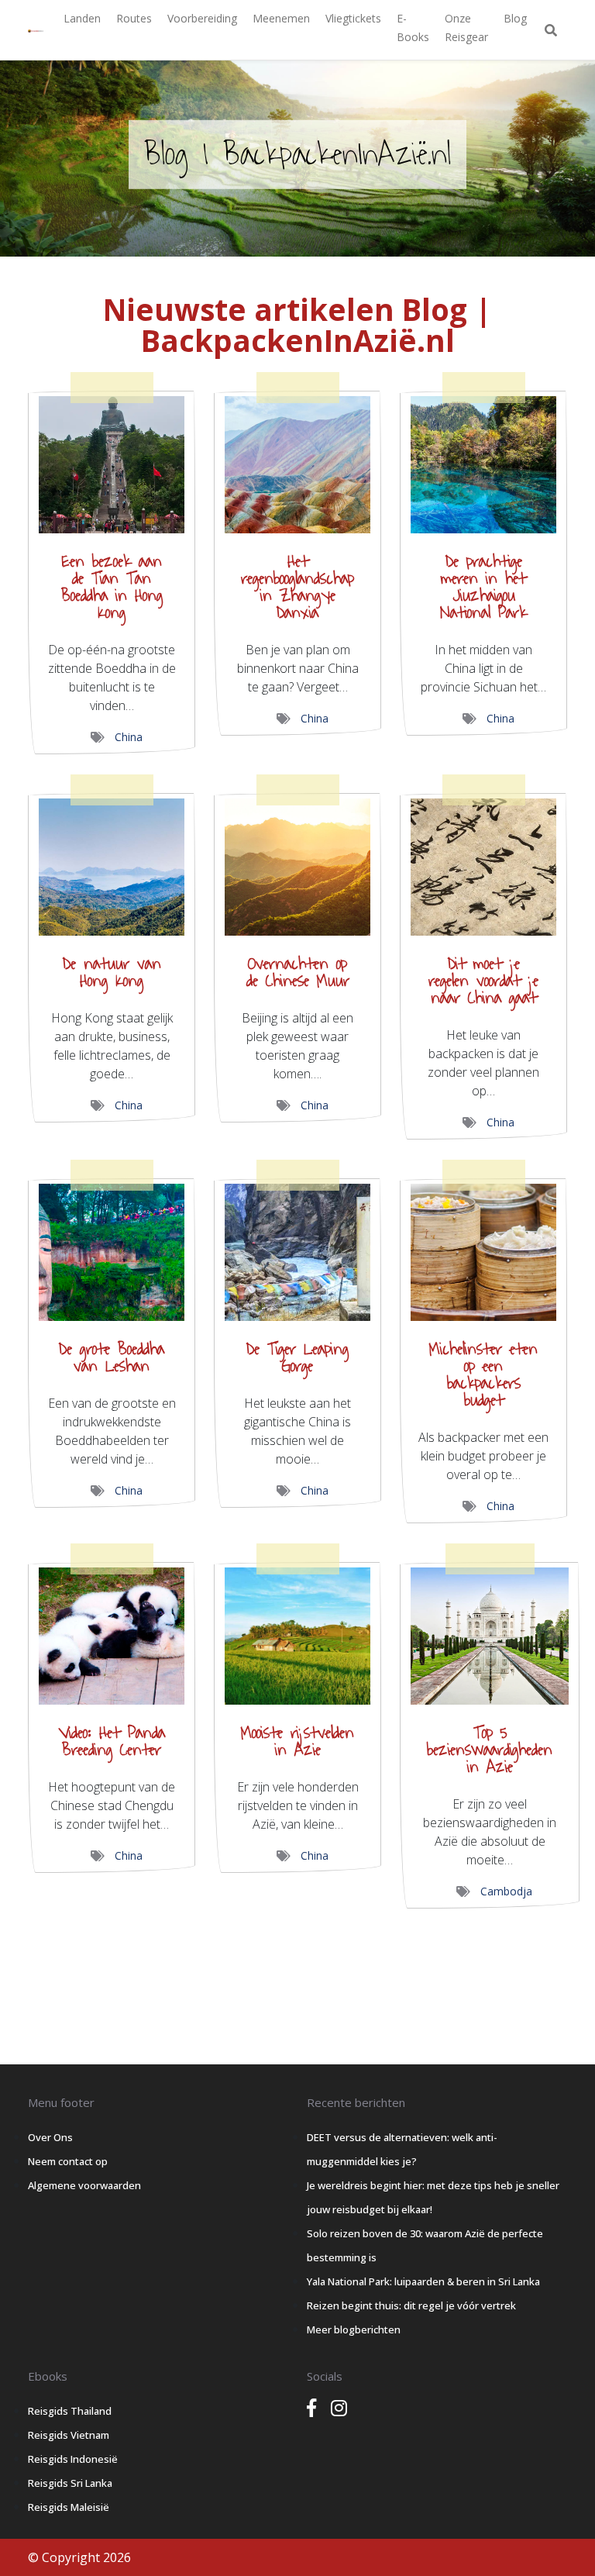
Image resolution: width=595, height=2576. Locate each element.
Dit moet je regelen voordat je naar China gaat (483, 981)
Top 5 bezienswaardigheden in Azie (490, 1750)
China (129, 737)
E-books (413, 28)
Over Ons (50, 2137)
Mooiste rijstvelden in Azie (297, 1741)
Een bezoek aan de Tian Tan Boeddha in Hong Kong (112, 587)
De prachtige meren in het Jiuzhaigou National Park (483, 587)
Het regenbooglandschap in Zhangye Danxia (297, 587)
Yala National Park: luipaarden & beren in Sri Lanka (423, 2281)
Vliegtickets (353, 18)
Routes (134, 18)
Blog (515, 18)
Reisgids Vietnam (69, 2435)
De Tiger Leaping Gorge (297, 1358)
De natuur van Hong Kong (112, 972)
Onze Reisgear (466, 28)
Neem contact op (68, 2161)
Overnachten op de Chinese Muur (298, 972)
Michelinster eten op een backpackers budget (483, 1375)
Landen (82, 18)
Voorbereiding (202, 18)
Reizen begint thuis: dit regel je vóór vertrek (411, 2305)
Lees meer (112, 458)
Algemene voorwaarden (84, 2185)
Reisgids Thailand (70, 2411)
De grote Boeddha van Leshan (112, 1358)
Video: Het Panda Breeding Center (112, 1741)
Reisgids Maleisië (69, 2507)
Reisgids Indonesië (73, 2459)
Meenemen (281, 18)
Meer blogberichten (354, 2329)
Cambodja (506, 1891)
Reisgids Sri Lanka (70, 2483)
